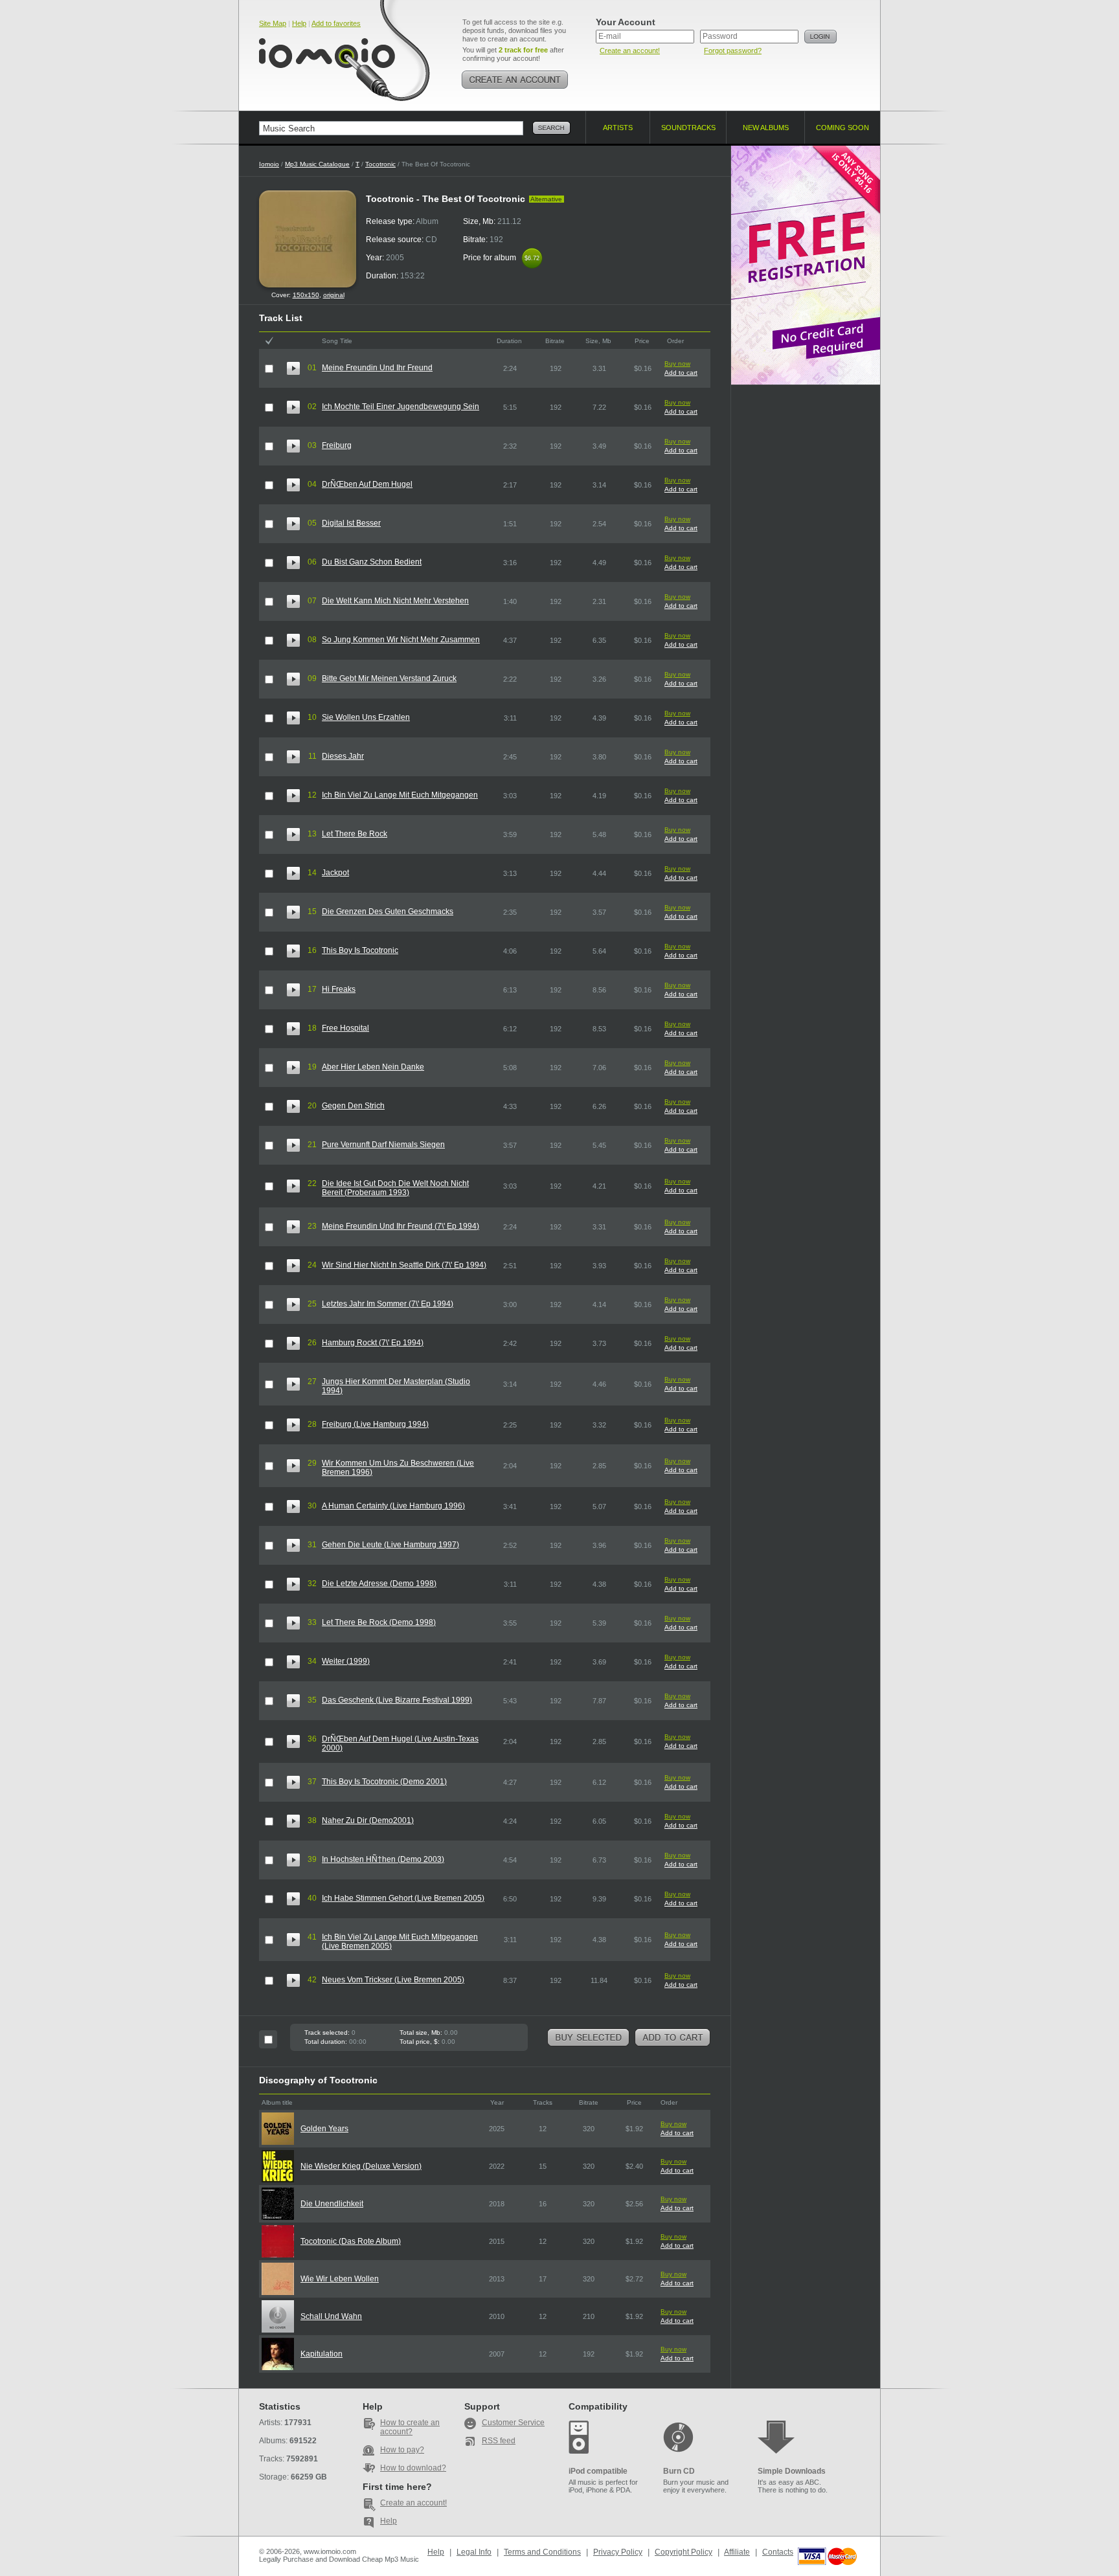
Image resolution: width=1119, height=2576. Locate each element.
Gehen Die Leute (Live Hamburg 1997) (390, 1545)
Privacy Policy (618, 2552)
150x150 (306, 295)
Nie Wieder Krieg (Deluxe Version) (361, 2166)
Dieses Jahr (343, 756)
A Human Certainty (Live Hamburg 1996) (393, 1506)
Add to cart (681, 373)
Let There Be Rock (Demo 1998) (379, 1622)
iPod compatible (598, 2471)
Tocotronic (380, 164)
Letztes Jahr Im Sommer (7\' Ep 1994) (388, 1304)
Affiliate (737, 2552)
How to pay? (402, 2450)
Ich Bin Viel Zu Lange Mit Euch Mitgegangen (400, 795)
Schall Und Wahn (331, 2316)
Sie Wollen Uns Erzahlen (366, 717)
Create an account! (630, 50)
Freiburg (337, 445)
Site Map (273, 23)
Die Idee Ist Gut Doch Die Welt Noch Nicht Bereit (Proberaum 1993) (395, 1188)
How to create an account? (410, 2427)
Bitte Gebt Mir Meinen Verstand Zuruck (389, 678)
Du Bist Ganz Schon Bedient (372, 562)
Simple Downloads (792, 2471)
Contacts (778, 2552)
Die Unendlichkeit (332, 2204)
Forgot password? (733, 50)
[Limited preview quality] (293, 368)
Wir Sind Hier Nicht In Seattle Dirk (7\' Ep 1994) (404, 1265)
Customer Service (513, 2423)
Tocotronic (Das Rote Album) (351, 2241)
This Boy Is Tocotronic (360, 950)
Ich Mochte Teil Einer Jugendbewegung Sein (401, 407)
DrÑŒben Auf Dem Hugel (367, 484)
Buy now (677, 364)
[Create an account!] (515, 80)
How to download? (413, 2468)
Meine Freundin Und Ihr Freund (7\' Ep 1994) (401, 1226)
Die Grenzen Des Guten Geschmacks (388, 912)
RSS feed (499, 2441)
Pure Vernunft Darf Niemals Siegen (383, 1145)
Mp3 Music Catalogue (317, 164)
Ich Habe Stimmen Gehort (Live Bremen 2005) (403, 1898)
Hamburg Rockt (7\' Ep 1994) (373, 1343)
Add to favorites (336, 23)
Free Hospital (345, 1028)
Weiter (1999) (346, 1661)
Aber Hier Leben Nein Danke (373, 1067)
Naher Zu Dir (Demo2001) (368, 1820)
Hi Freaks (339, 989)
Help (299, 23)
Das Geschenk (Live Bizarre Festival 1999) (397, 1700)
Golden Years (324, 2129)
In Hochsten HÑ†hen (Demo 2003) (383, 1859)
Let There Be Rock (355, 834)
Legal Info (474, 2552)
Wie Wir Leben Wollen (340, 2279)
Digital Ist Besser (351, 523)
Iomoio (269, 164)
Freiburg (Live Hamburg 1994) (375, 1424)
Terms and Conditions (542, 2552)
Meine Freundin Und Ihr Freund (377, 368)
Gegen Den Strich (353, 1106)
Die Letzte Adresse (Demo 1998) (379, 1584)
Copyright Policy (684, 2552)
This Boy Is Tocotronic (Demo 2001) (384, 1782)
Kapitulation (322, 2354)
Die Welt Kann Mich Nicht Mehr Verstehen (395, 601)
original (334, 295)
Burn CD (679, 2471)
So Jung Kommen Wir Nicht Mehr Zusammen (401, 640)
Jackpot (335, 873)
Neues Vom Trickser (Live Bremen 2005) (393, 1980)
